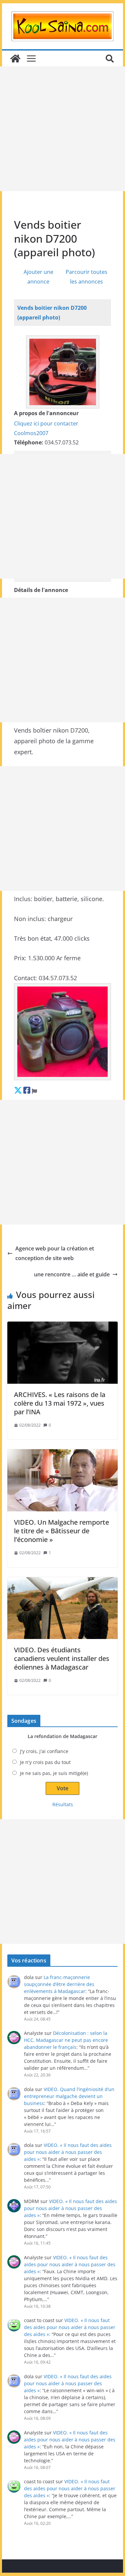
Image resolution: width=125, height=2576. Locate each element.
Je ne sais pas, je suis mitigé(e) (54, 1773)
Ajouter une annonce (38, 277)
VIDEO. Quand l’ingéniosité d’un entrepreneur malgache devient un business (69, 2096)
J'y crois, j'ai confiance (44, 1751)
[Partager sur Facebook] (27, 1090)
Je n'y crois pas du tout (45, 1762)
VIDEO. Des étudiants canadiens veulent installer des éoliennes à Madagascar (62, 1658)
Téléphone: (29, 442)
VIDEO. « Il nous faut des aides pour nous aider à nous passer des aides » (68, 2152)
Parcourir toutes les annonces (86, 277)
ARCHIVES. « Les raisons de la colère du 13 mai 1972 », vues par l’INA (60, 1403)
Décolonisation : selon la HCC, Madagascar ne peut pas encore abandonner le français (66, 2040)
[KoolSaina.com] (15, 59)
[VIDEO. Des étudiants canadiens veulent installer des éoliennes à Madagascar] (63, 1608)
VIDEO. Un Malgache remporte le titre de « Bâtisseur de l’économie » (61, 1531)
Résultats (63, 1804)
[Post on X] (18, 1090)
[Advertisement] (62, 129)
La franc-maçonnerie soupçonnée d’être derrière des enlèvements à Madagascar (59, 1984)
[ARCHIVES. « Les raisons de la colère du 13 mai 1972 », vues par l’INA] (63, 1353)
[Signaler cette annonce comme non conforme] (34, 1090)
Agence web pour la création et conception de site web (55, 1253)
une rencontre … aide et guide (72, 1274)
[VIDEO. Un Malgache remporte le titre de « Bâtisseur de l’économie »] (63, 1480)
